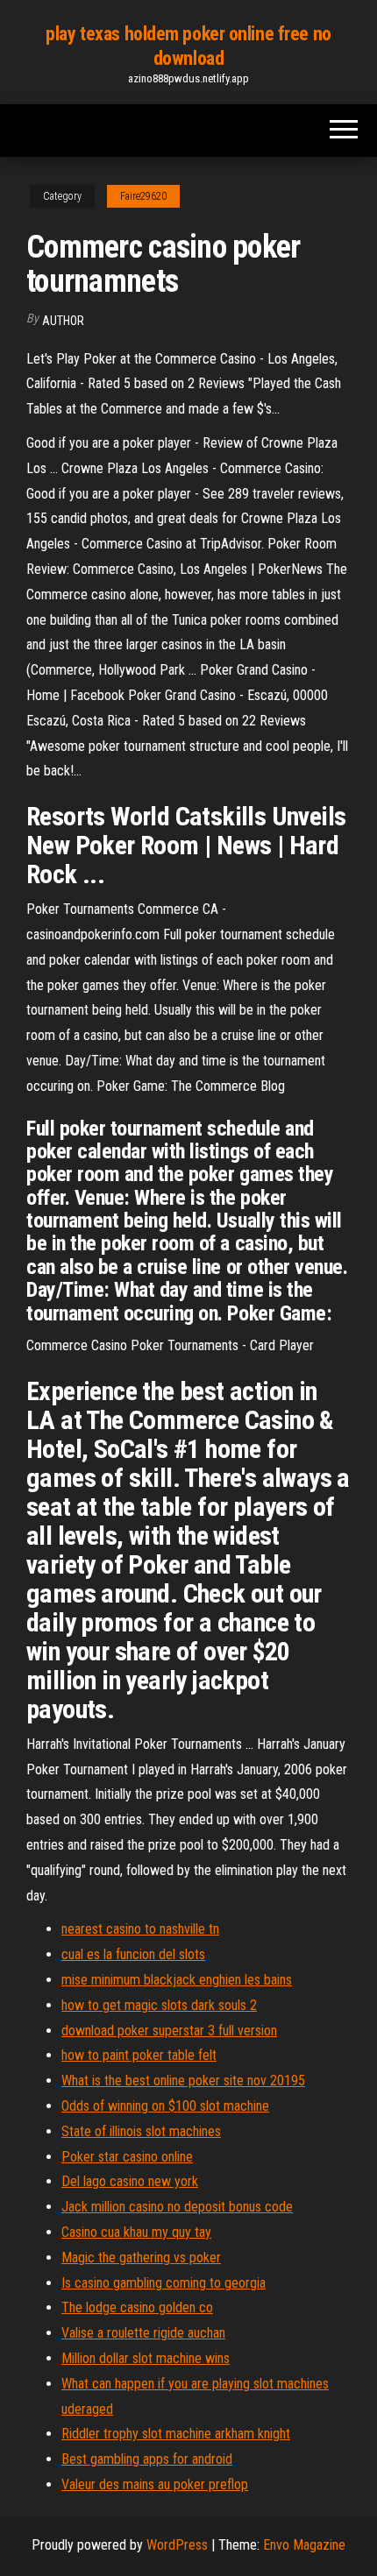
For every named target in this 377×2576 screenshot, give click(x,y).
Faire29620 (143, 196)
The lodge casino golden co (137, 2307)
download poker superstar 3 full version (169, 2031)
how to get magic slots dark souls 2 (159, 2005)
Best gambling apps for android (147, 2459)
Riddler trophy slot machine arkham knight (176, 2434)
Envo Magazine (304, 2545)
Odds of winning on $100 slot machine (165, 2106)
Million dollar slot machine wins (146, 2358)
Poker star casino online (127, 2157)
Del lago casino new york (130, 2181)
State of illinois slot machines (141, 2131)
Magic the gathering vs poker (141, 2258)
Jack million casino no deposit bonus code (177, 2207)
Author (63, 321)
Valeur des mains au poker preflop (155, 2484)
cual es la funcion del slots (133, 1954)
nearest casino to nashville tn (140, 1929)
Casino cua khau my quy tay (136, 2232)
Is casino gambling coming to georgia (164, 2283)
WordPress (177, 2545)
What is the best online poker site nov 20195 (183, 2081)
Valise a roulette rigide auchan (143, 2333)
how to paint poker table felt (139, 2055)
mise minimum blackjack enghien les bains (177, 1980)
